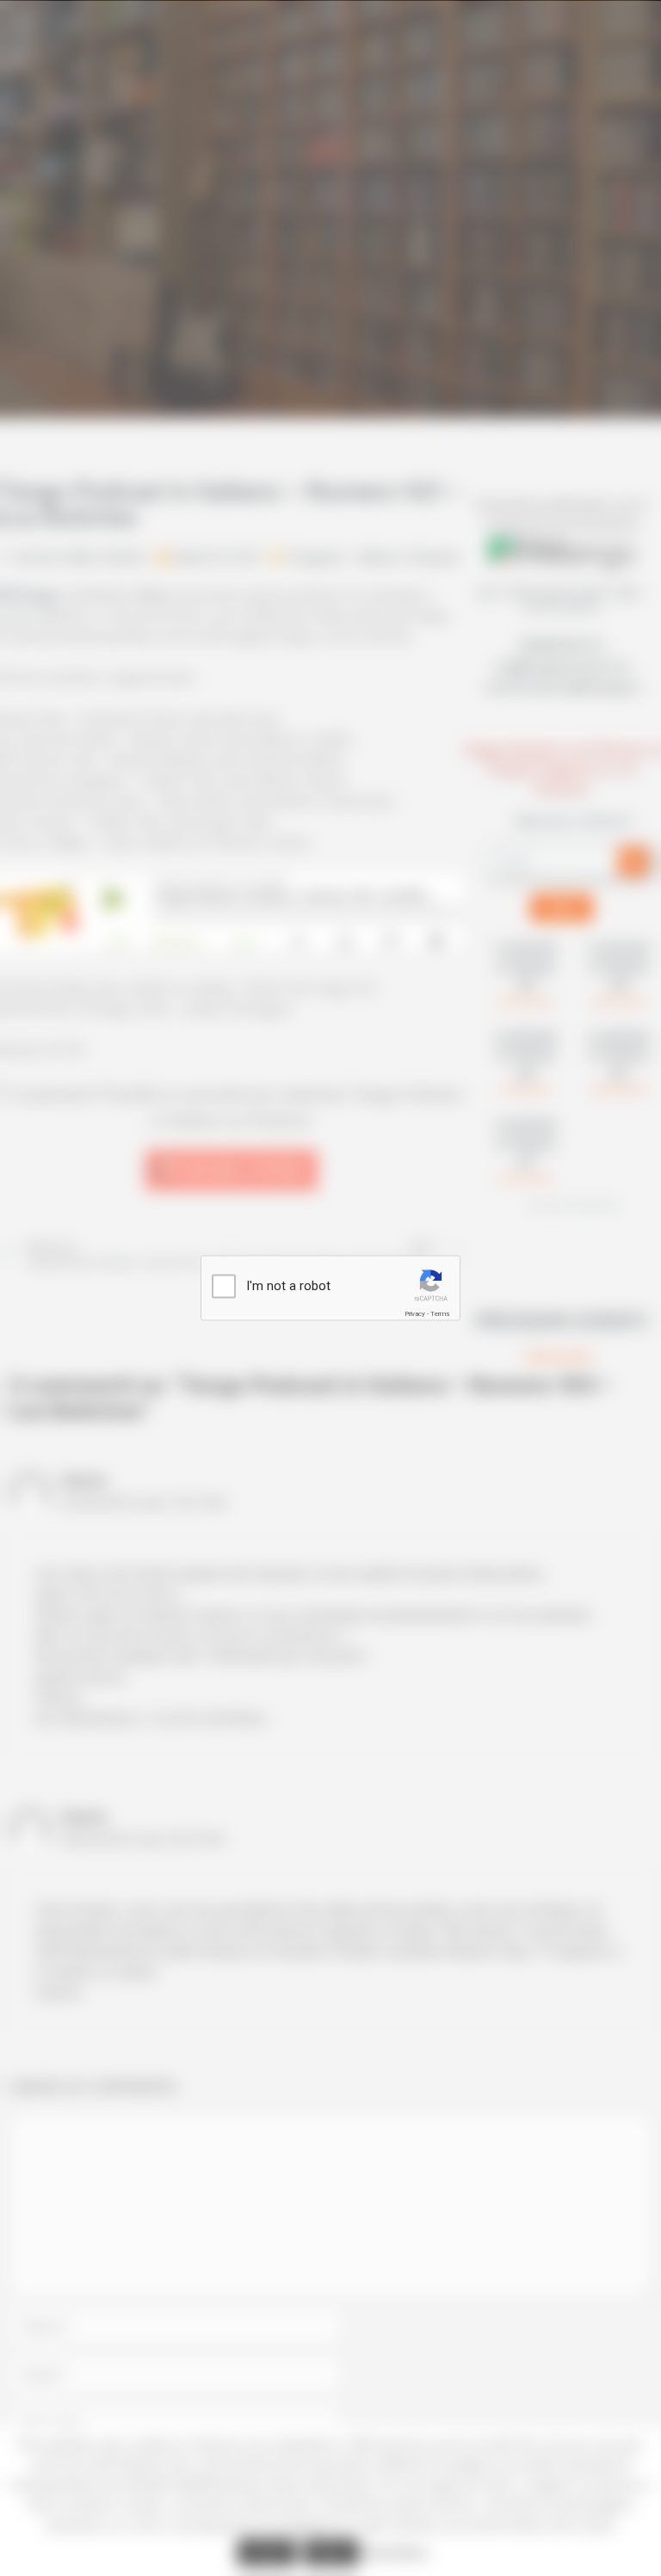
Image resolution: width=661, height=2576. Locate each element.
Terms (440, 1314)
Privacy (415, 1314)
